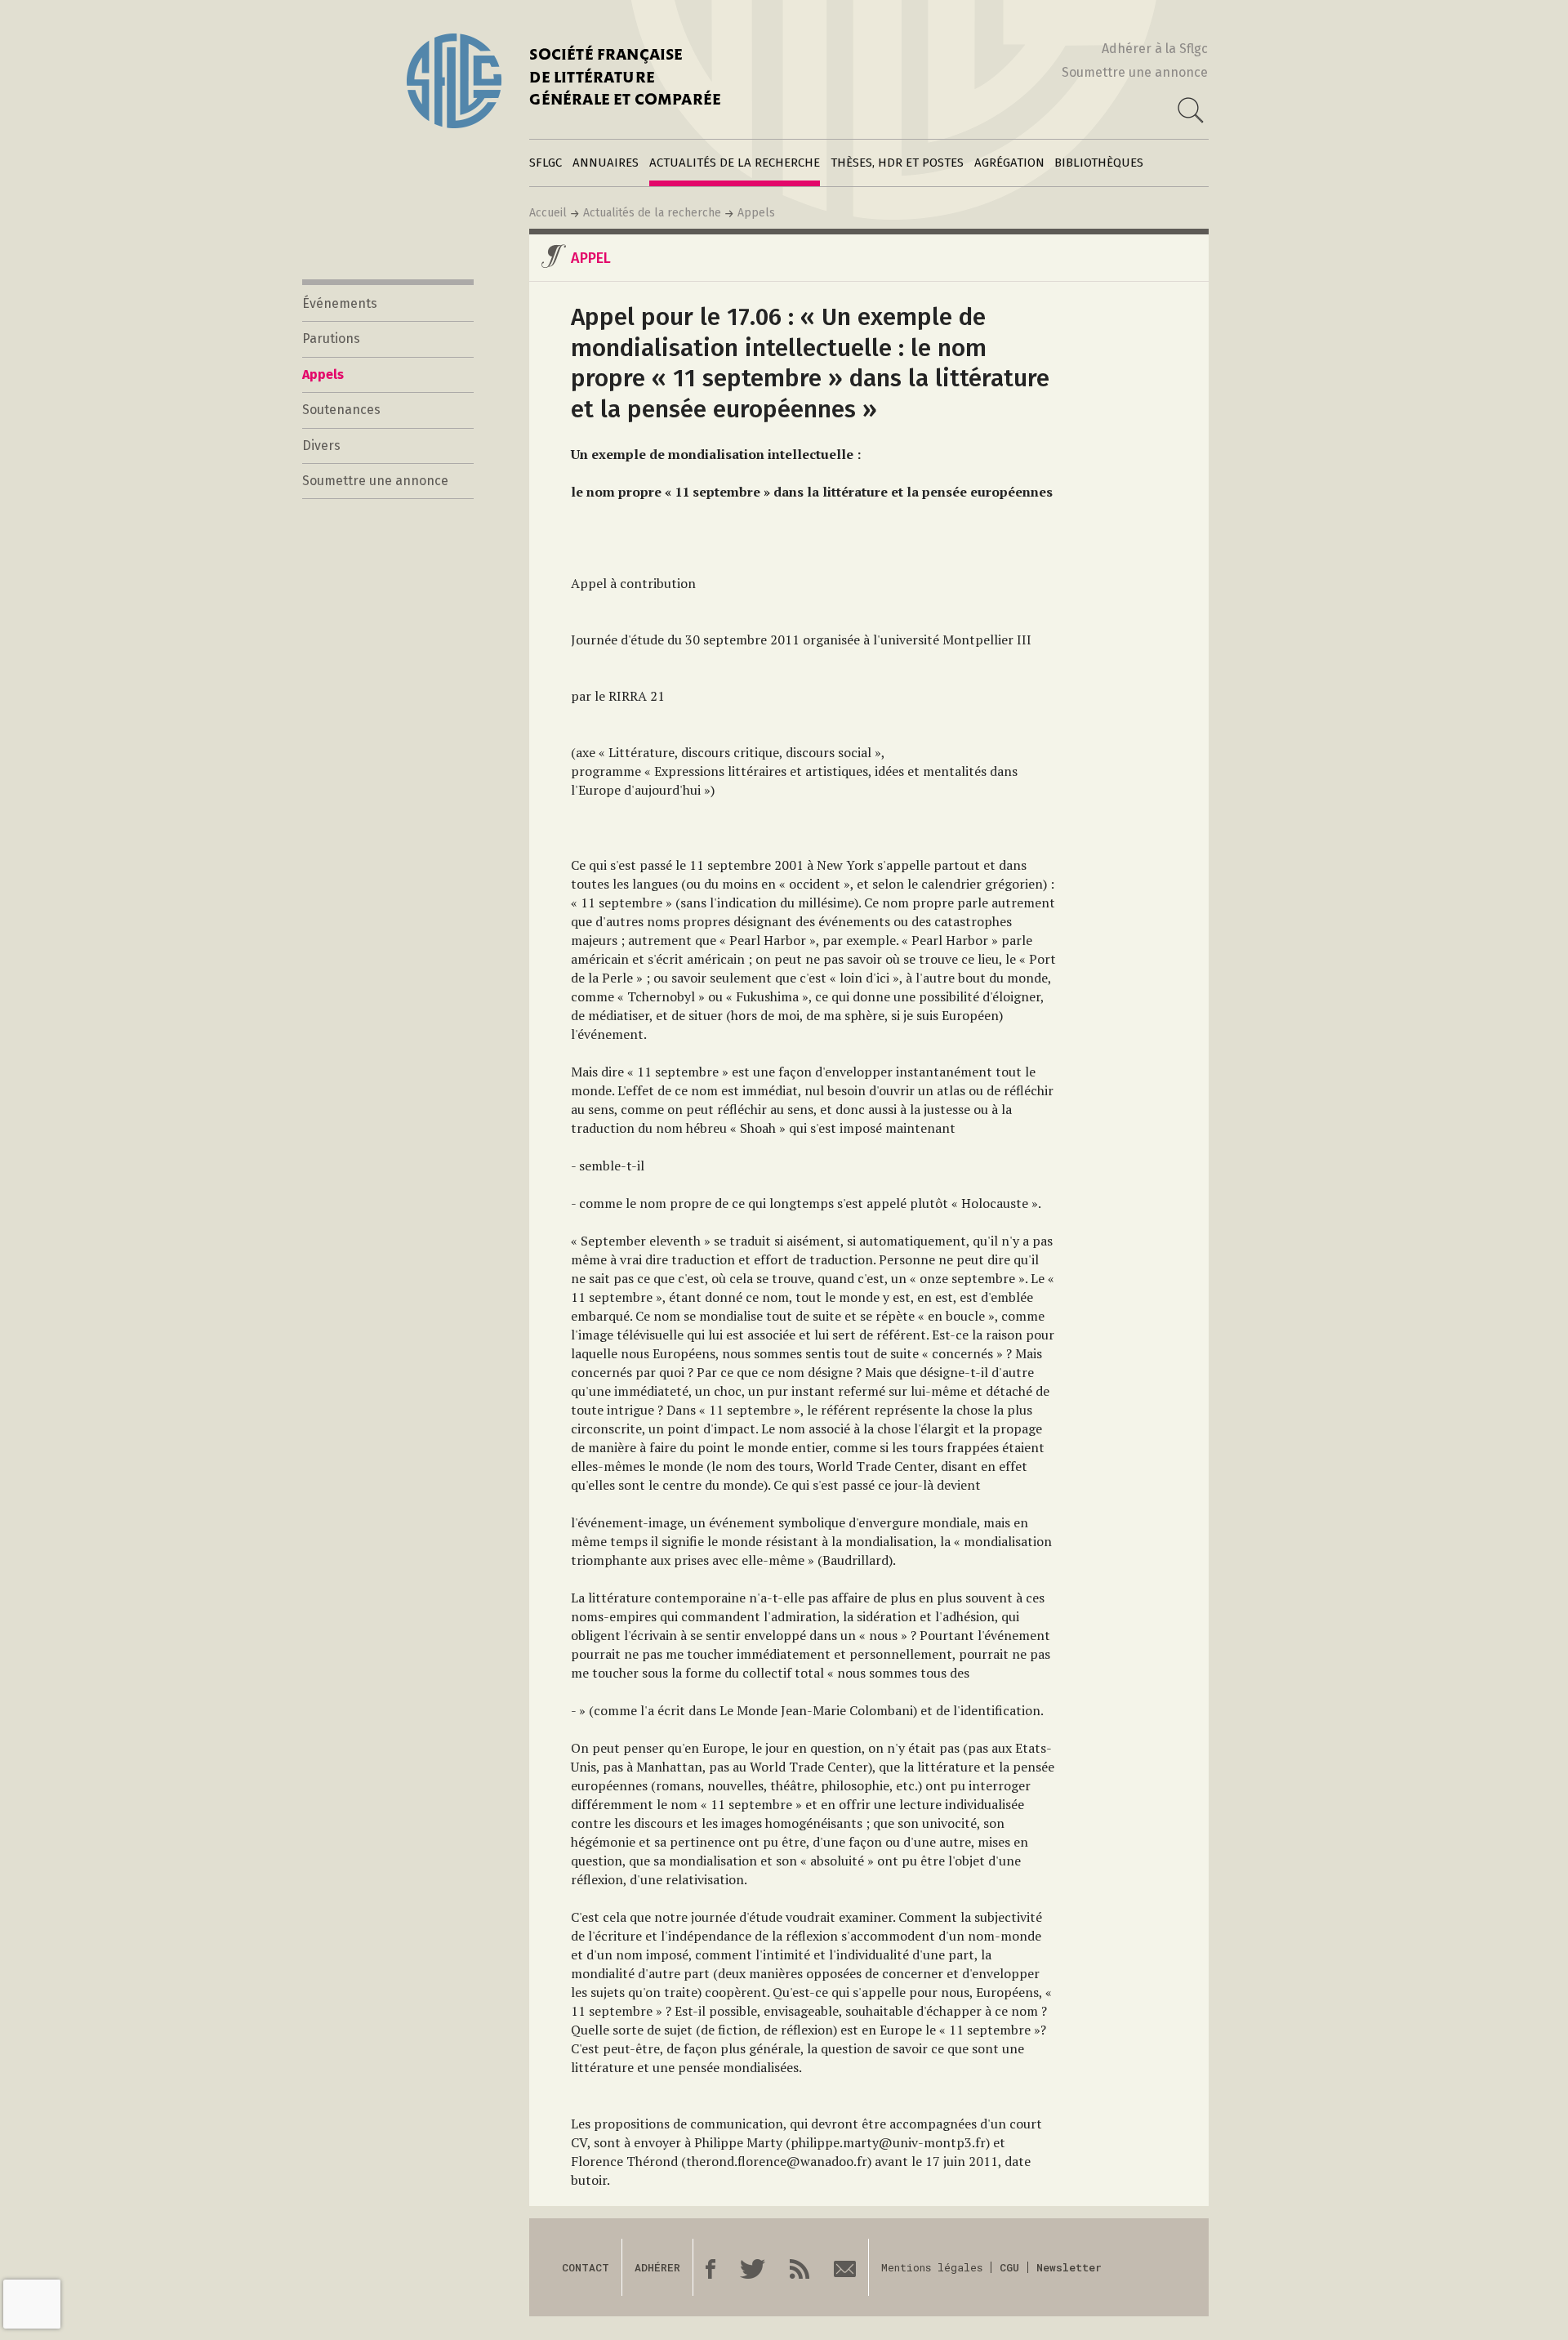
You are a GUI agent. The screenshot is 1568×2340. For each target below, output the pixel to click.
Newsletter (1069, 2267)
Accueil (548, 213)
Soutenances (341, 410)
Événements (340, 303)
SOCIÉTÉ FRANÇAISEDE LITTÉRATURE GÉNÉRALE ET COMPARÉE (625, 79)
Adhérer (657, 2267)
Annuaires (606, 163)
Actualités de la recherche (735, 163)
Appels (756, 213)
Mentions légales (932, 2267)
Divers (321, 446)
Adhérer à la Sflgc (1155, 49)
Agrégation (1009, 163)
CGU (1009, 2267)
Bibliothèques (1099, 163)
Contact (586, 2267)
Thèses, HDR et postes (897, 163)
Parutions (331, 339)
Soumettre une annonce (1135, 72)
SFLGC (546, 163)
